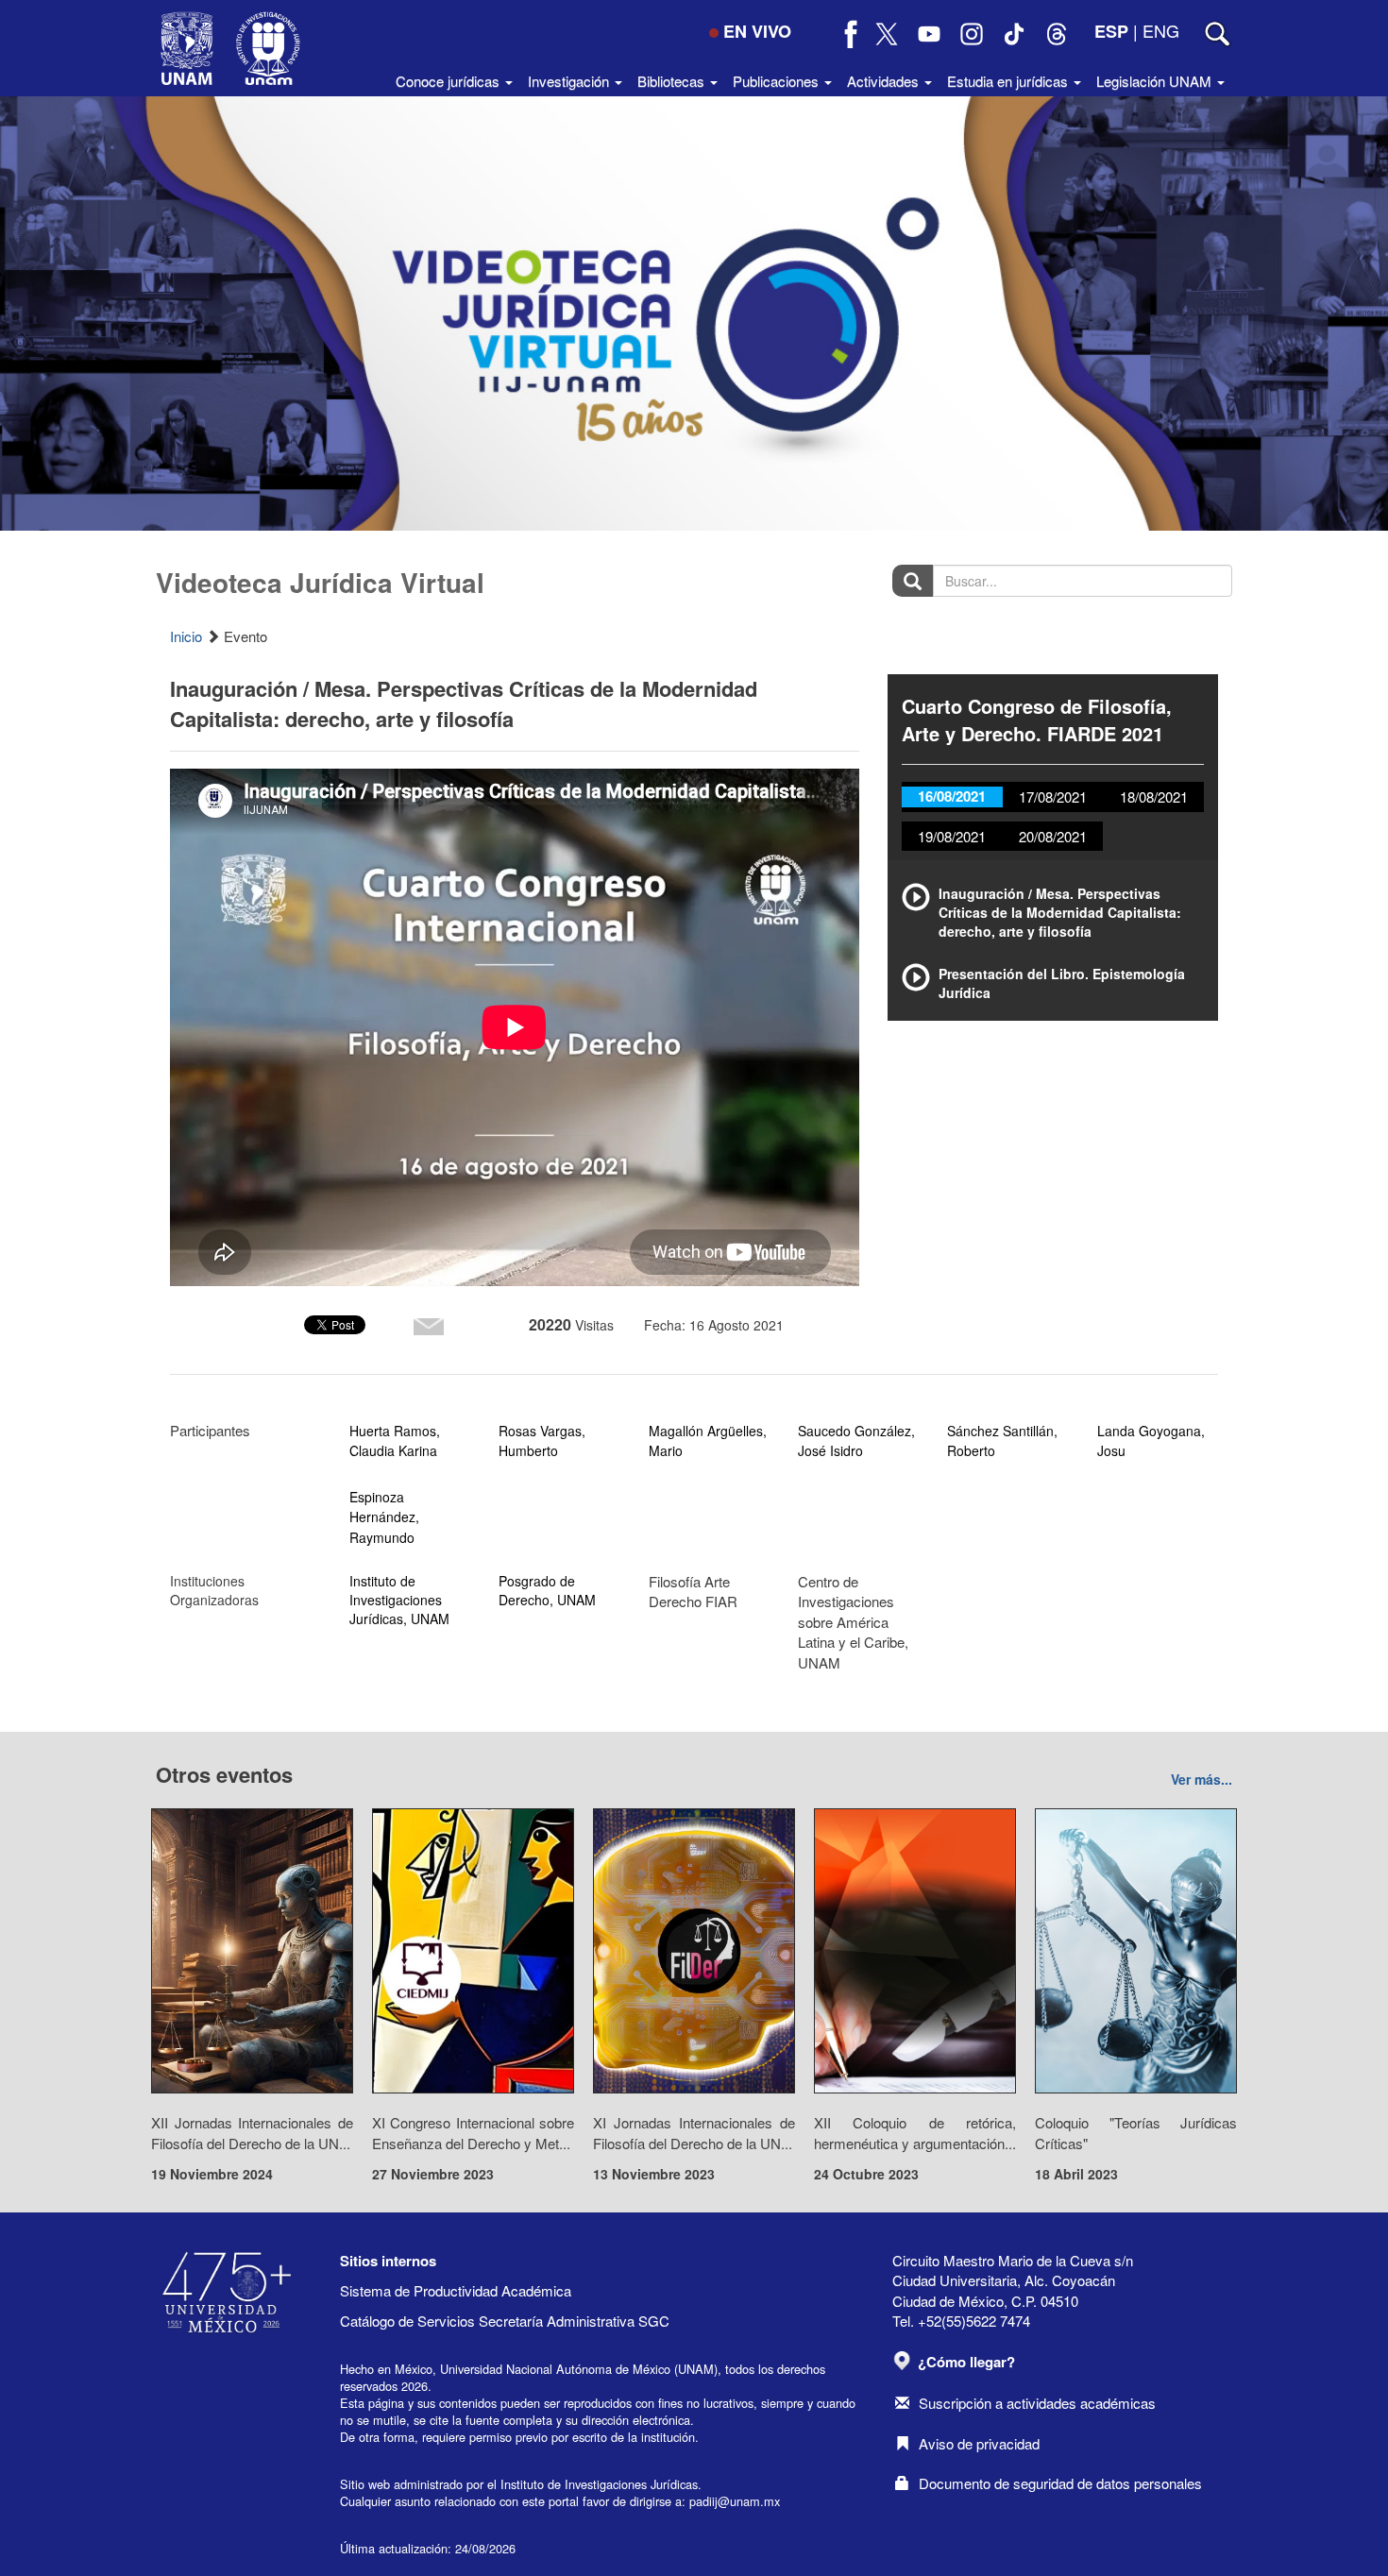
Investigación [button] (570, 81)
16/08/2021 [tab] (952, 796)
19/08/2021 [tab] (952, 836)
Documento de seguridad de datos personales (1060, 2483)
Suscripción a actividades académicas (1037, 2403)
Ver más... (1202, 1779)
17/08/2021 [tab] (1053, 797)
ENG (1161, 30)
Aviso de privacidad (979, 2443)
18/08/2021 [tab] (1154, 797)
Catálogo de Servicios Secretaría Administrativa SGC (505, 2321)
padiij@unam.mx (735, 2501)
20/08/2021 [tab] (1053, 836)
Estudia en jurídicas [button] (1009, 81)
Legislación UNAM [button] (1156, 81)
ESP (1111, 31)
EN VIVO (757, 31)
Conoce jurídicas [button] (449, 81)
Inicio (186, 636)
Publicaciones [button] (778, 81)
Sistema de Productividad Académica (456, 2290)
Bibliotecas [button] (673, 81)
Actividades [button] (885, 81)
